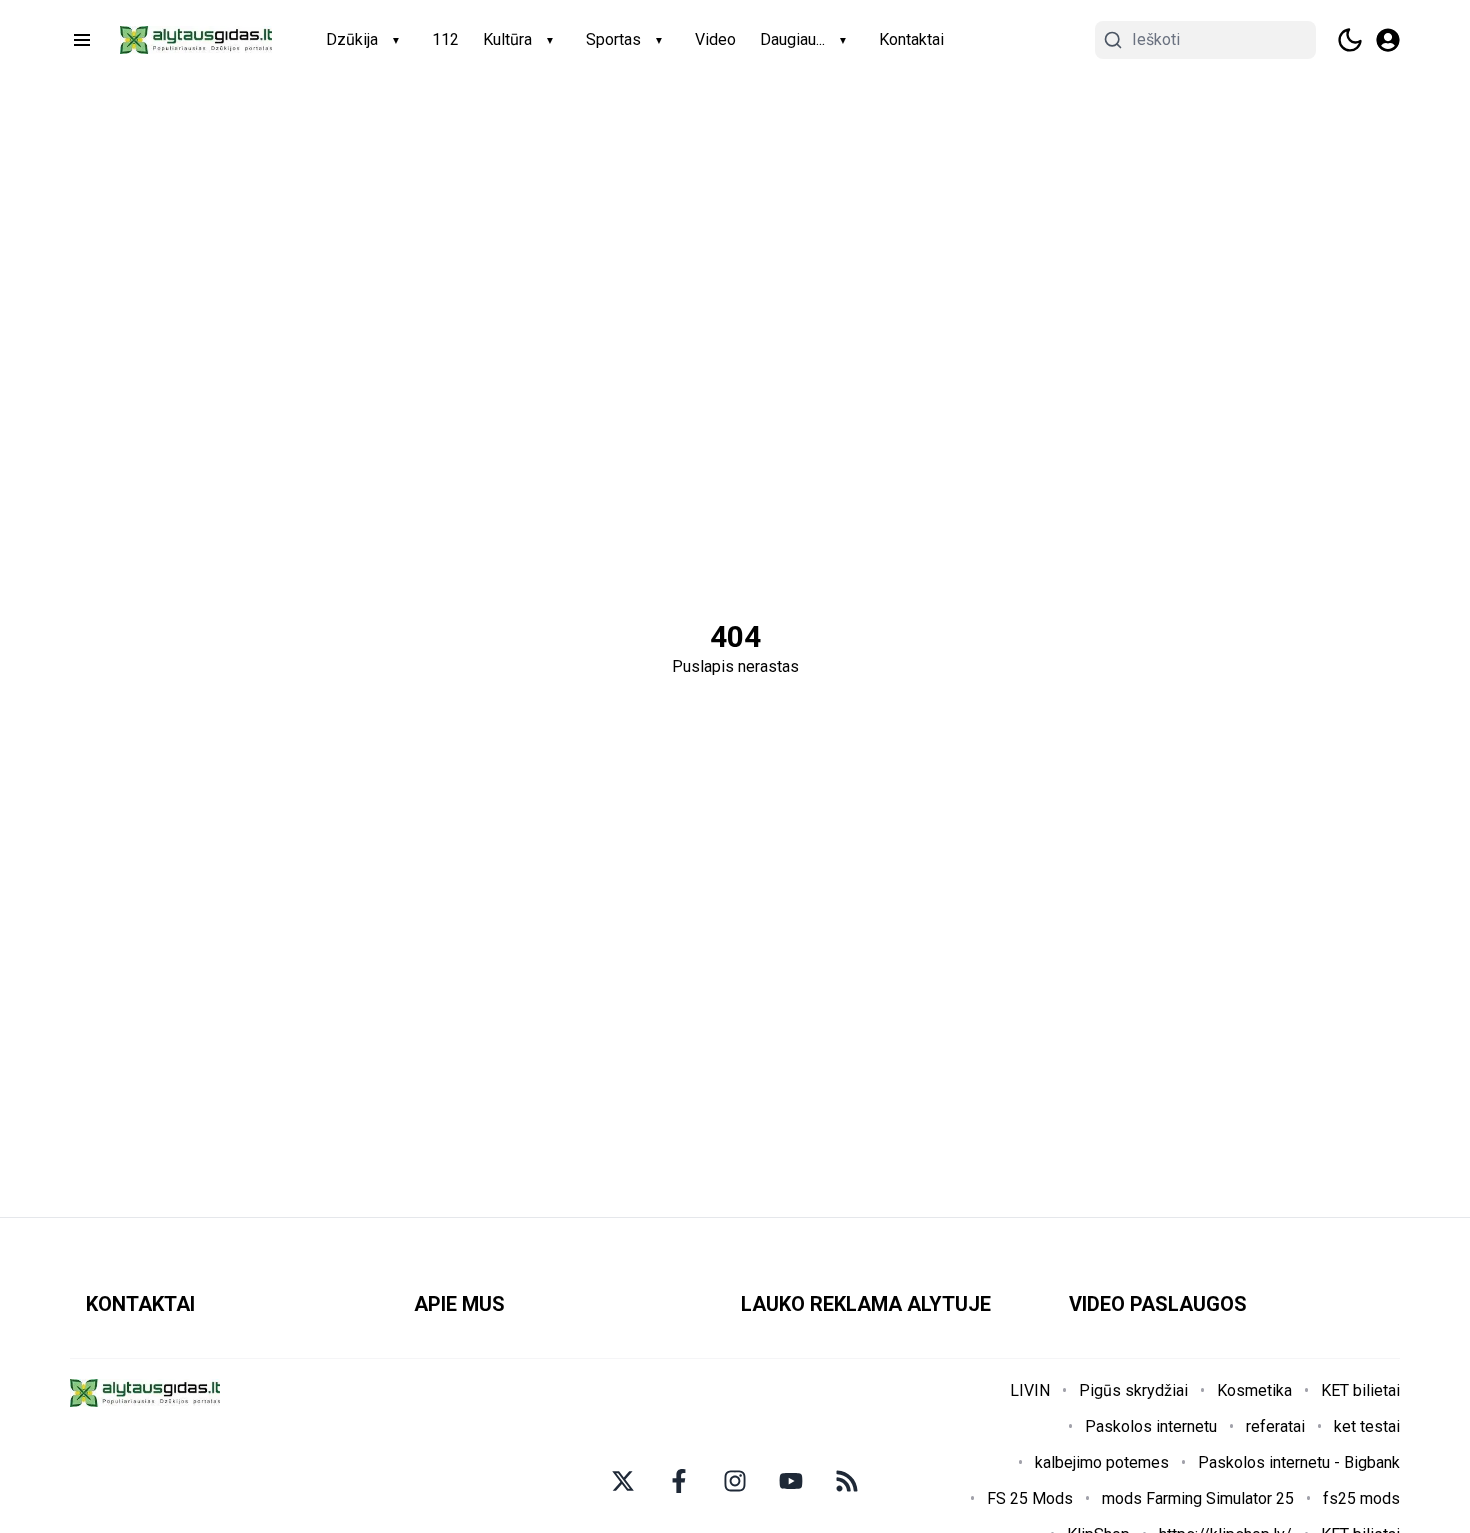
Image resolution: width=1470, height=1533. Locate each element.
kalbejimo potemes (1102, 1462)
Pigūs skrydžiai (1133, 1390)
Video (715, 39)
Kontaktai (911, 39)
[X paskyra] (623, 1481)
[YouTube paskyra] (791, 1481)
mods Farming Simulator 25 (1198, 1498)
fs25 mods (1361, 1498)
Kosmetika (1254, 1390)
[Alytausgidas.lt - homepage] (196, 40)
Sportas (613, 39)
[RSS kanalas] (847, 1481)
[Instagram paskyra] (735, 1481)
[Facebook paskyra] (679, 1481)
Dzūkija (352, 39)
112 (445, 39)
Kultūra (507, 39)
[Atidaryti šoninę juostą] (82, 40)
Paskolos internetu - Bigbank (1299, 1462)
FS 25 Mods (1030, 1498)
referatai (1275, 1426)
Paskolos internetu (1151, 1426)
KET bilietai (1360, 1390)
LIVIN (1030, 1390)
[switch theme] (1350, 40)
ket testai (1367, 1426)
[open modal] (1388, 40)
